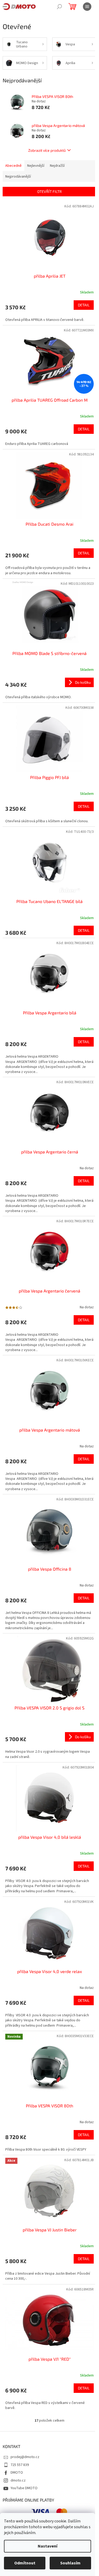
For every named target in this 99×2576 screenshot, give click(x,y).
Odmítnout (25, 2563)
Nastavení (48, 2546)
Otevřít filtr (49, 191)
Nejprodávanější (18, 177)
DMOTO (17, 2473)
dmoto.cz (18, 2480)
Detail (84, 305)
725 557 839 (20, 2465)
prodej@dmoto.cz (25, 2457)
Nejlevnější (36, 166)
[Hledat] (59, 7)
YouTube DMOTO (24, 2488)
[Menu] (87, 7)
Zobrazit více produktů (47, 150)
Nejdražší (57, 166)
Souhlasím (70, 2563)
